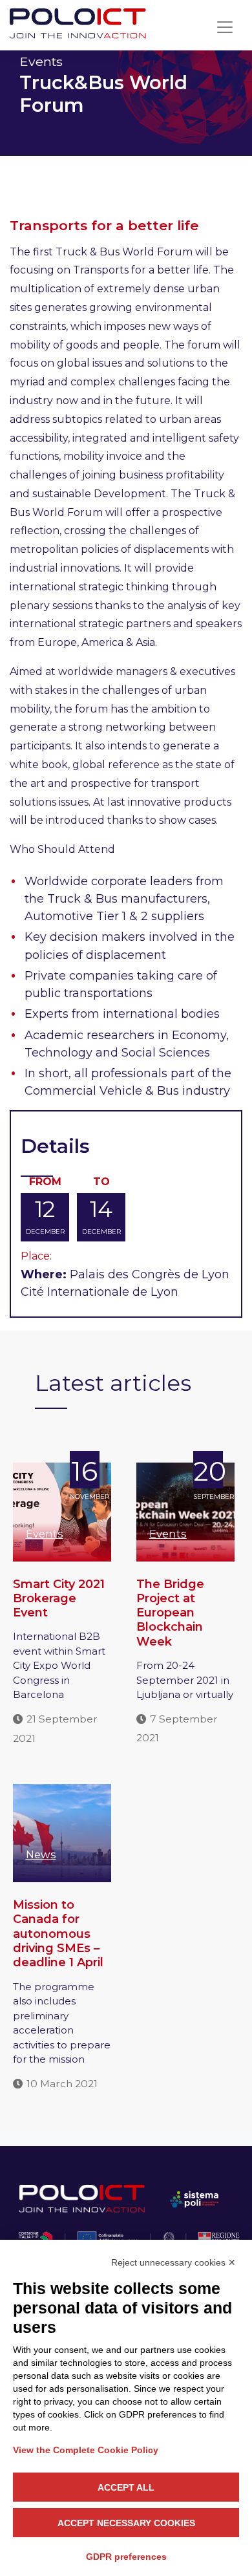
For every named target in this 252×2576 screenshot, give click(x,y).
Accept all (126, 2487)
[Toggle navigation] (225, 27)
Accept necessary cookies (126, 2523)
